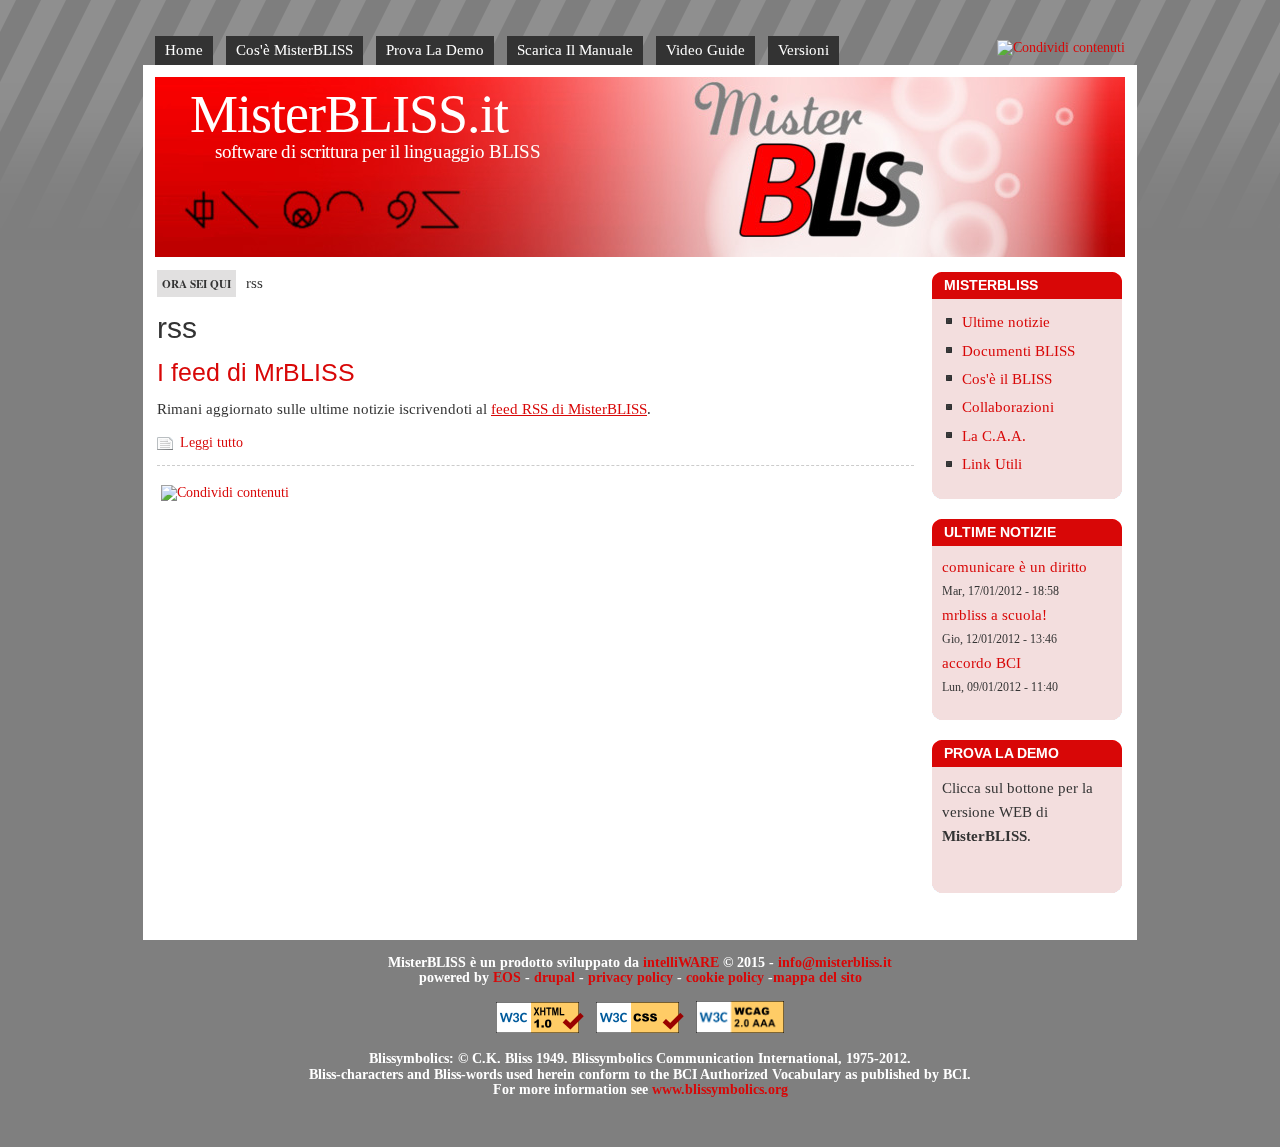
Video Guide (705, 50)
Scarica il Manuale (575, 50)
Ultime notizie (1006, 322)
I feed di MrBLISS (256, 372)
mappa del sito (817, 977)
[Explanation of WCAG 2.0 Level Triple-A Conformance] (740, 1028)
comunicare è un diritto (1014, 567)
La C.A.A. (994, 436)
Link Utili (992, 464)
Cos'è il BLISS (1007, 379)
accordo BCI (981, 663)
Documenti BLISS (1018, 351)
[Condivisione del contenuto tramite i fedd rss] (1061, 47)
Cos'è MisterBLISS (294, 50)
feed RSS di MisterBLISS (569, 409)
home (184, 50)
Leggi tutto (211, 442)
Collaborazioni (1008, 407)
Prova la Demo (435, 50)
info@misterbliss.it (835, 962)
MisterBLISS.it (349, 114)
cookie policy (725, 977)
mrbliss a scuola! (994, 615)
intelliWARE (681, 962)
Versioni (803, 50)
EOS (507, 977)
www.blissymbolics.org (720, 1089)
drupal (554, 977)
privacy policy (630, 977)
